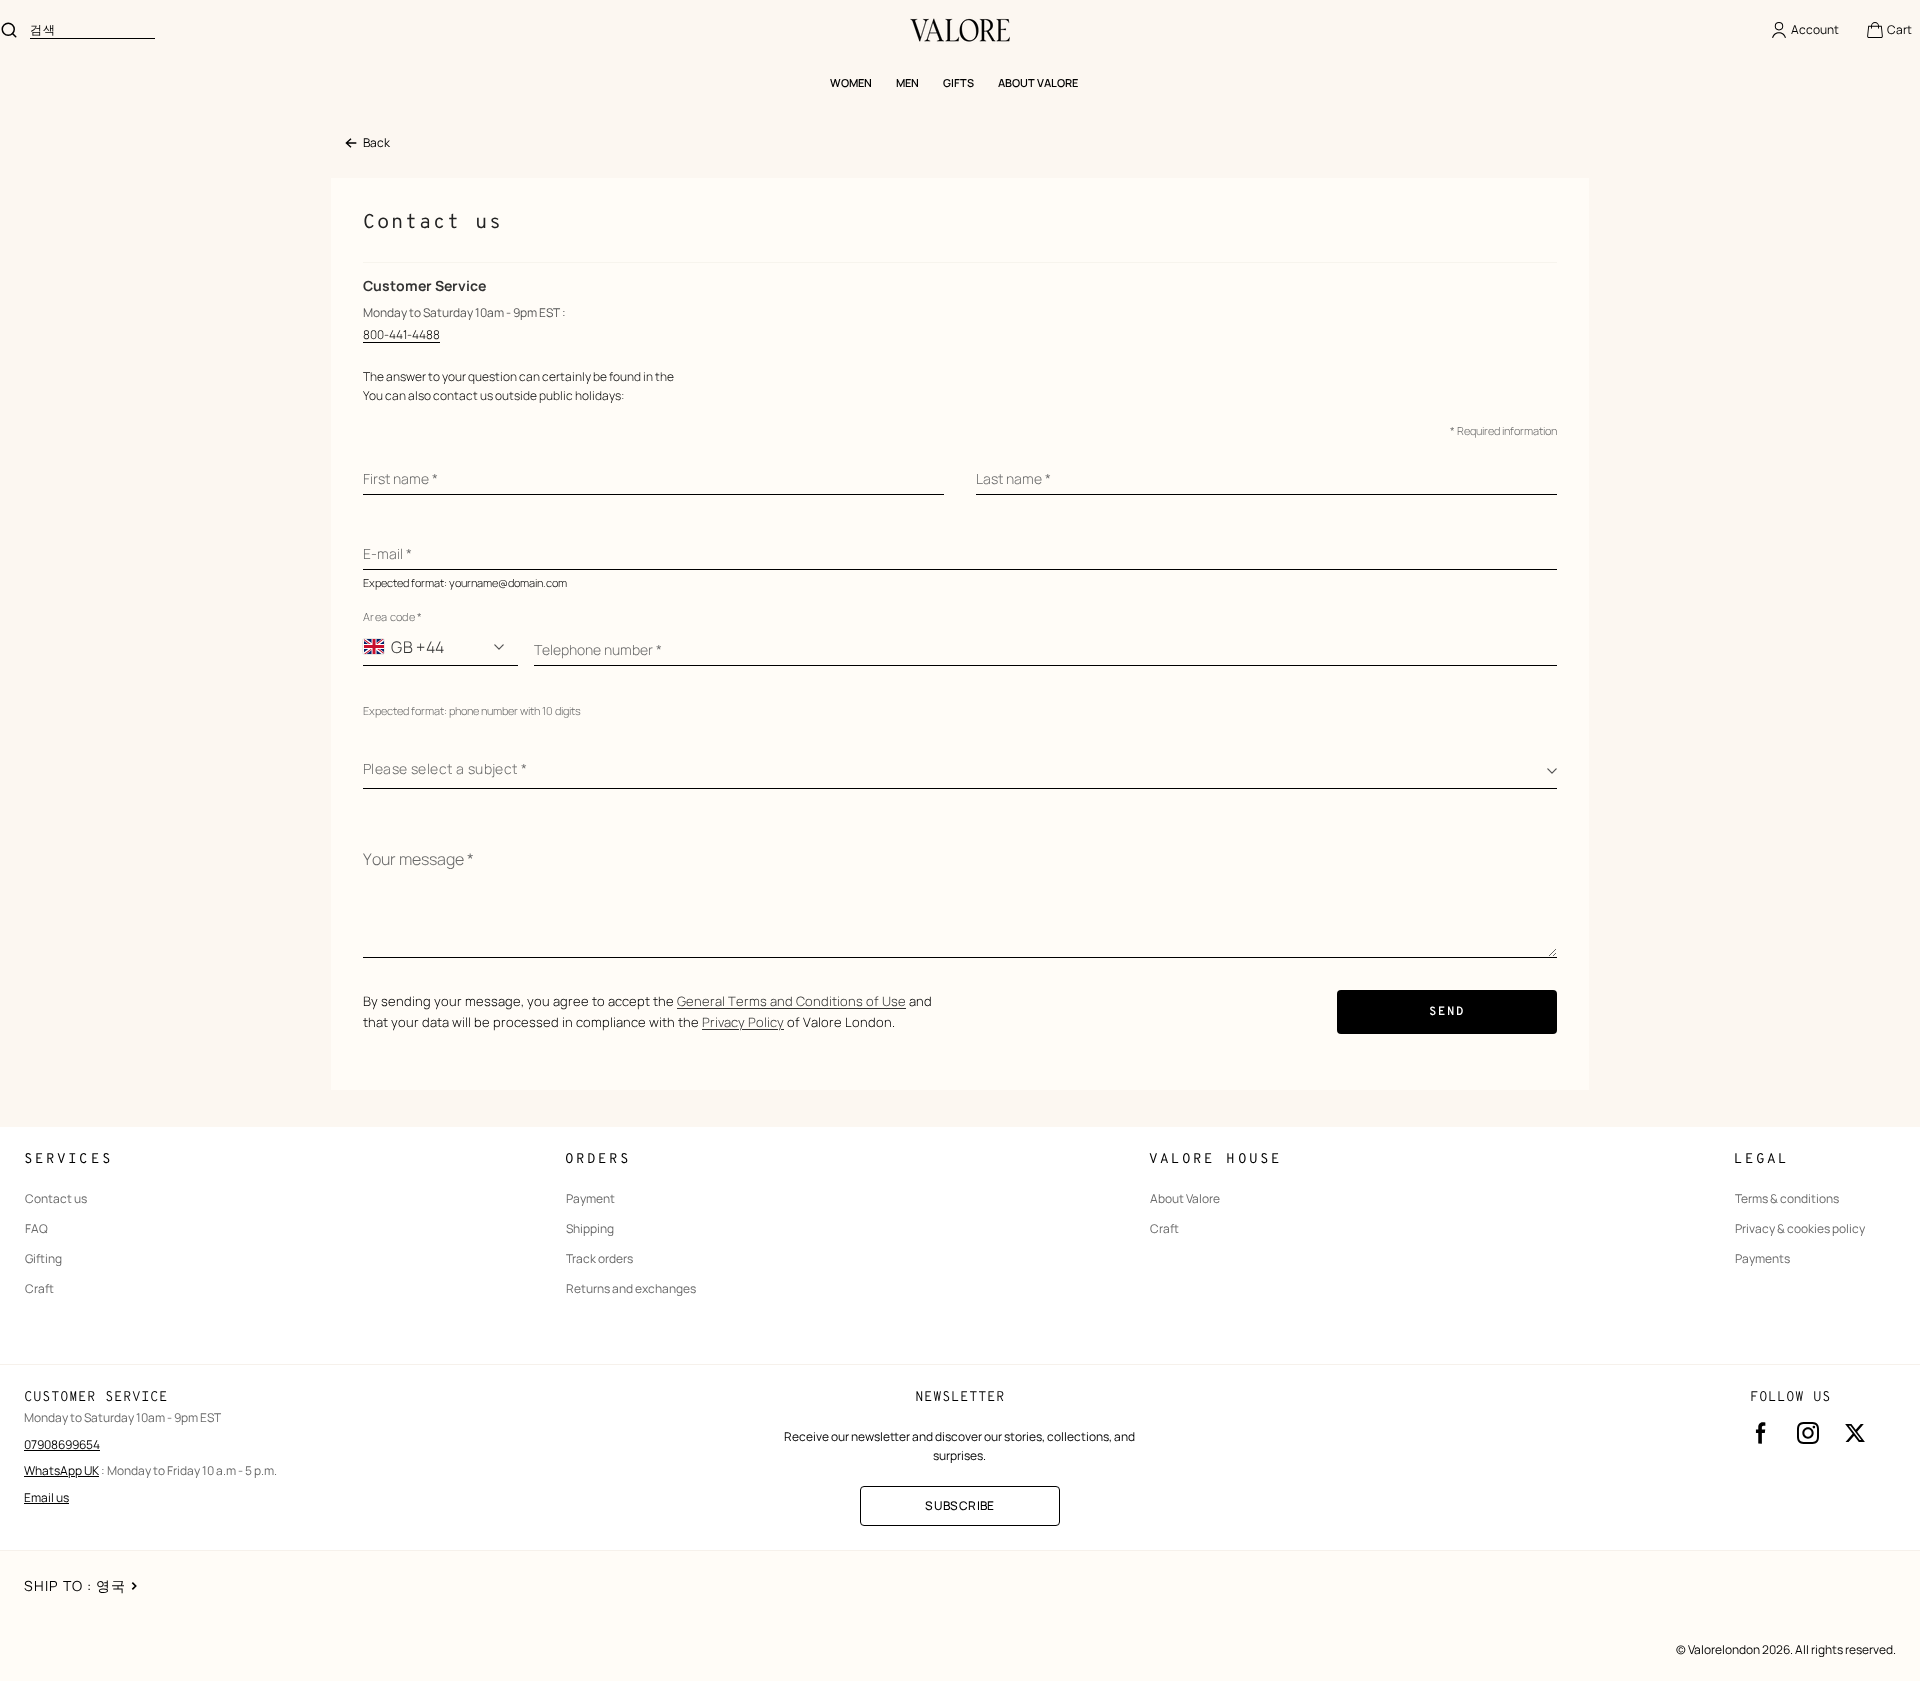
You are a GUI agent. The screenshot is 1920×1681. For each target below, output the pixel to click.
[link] (367, 143)
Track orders (599, 1259)
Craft (39, 1289)
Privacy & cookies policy (1800, 1229)
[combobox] (92, 30)
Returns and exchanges (631, 1289)
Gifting (43, 1259)
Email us (46, 1497)
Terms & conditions (1787, 1199)
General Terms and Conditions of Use (791, 1001)
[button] (1888, 30)
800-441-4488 (401, 334)
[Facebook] (1761, 1433)
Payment (590, 1199)
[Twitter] (1855, 1433)
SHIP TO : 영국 (75, 1585)
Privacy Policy (743, 1022)
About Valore (1185, 1199)
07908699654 (62, 1444)
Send (1447, 1012)
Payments (1762, 1259)
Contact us (56, 1199)
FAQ (36, 1229)
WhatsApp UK (61, 1470)
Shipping (590, 1229)
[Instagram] (1808, 1433)
